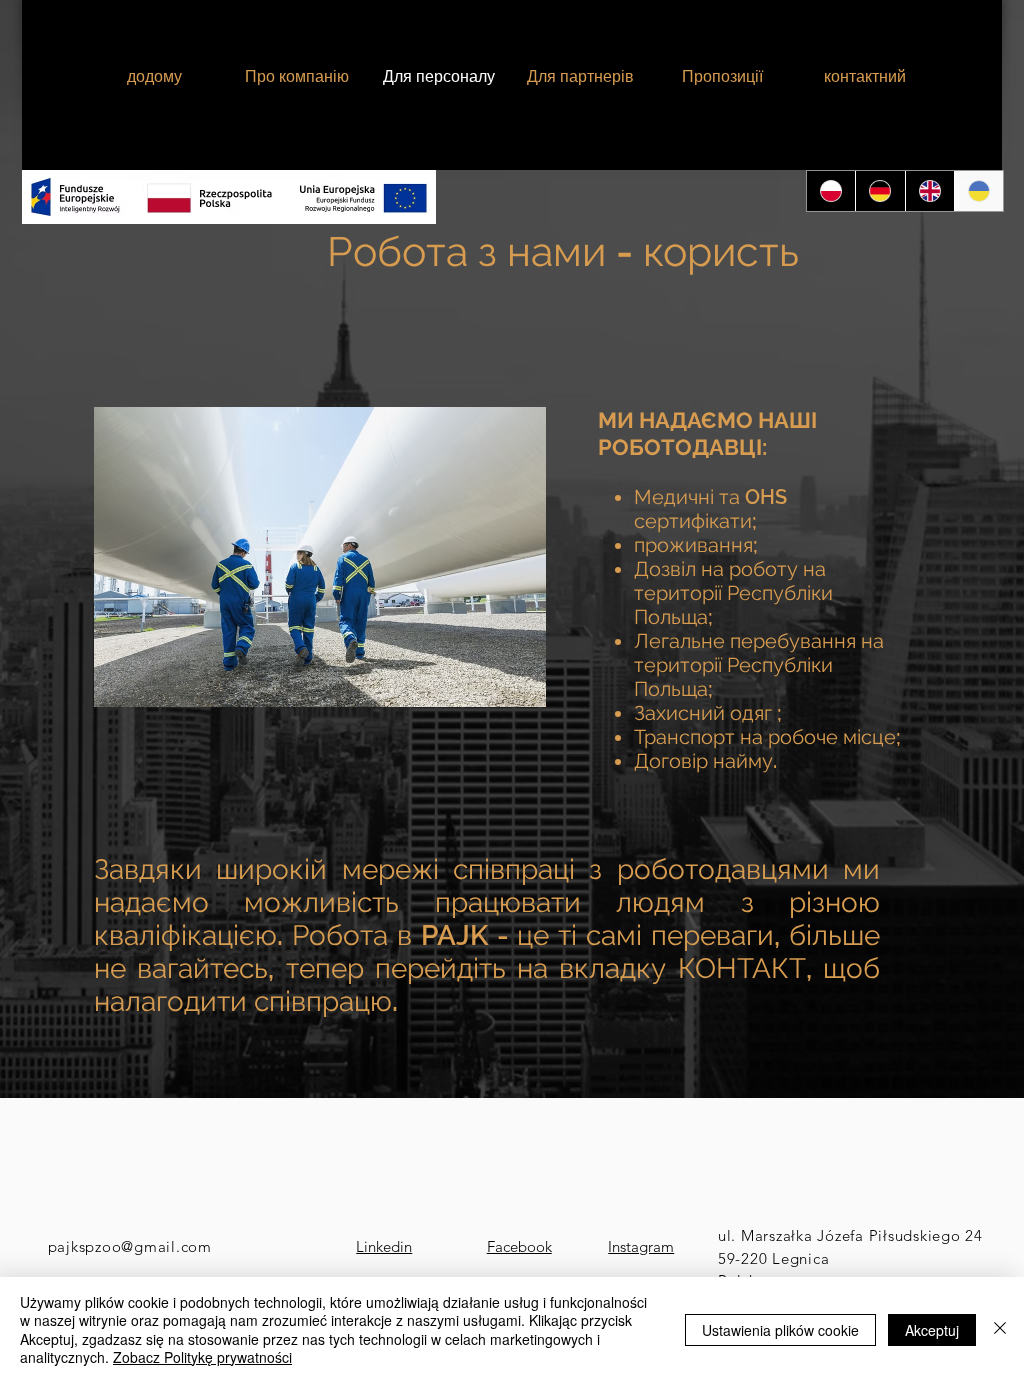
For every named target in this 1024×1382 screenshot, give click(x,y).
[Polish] (831, 191)
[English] (929, 191)
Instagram (641, 1246)
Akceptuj (932, 1330)
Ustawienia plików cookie (780, 1330)
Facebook (519, 1246)
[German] (879, 191)
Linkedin (384, 1246)
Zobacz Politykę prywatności (202, 1357)
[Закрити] (1000, 1329)
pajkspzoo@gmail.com (130, 1246)
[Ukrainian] (978, 191)
